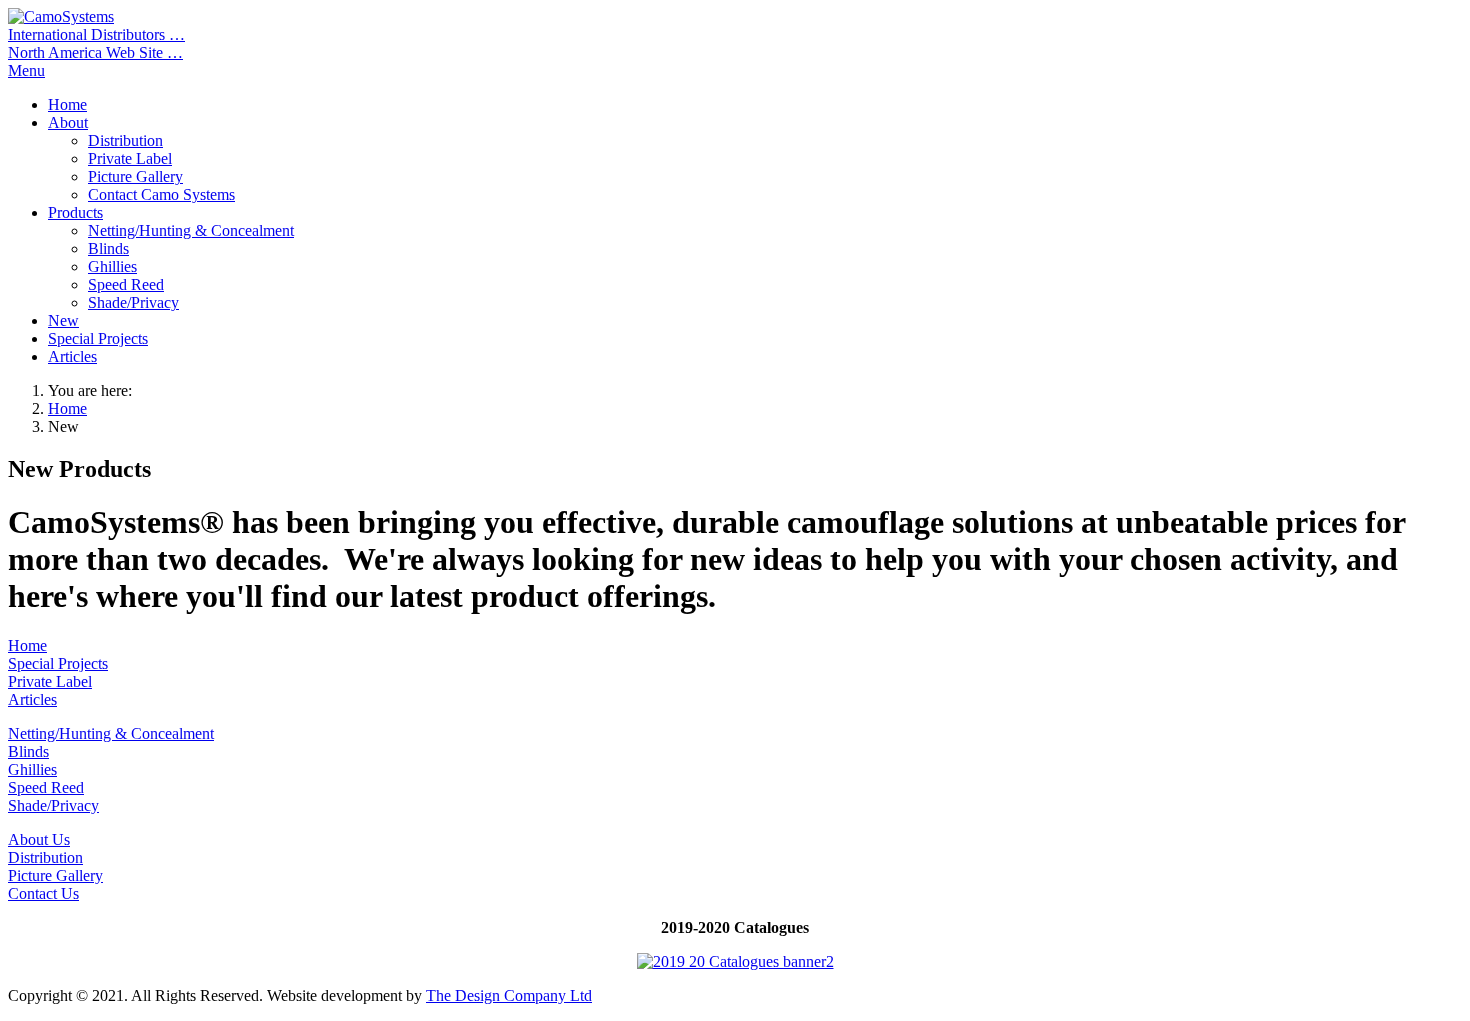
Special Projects (58, 663)
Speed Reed (46, 787)
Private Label (50, 681)
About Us (39, 839)
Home (67, 408)
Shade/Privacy (53, 805)
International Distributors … (96, 34)
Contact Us (43, 893)
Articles (32, 699)
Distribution (45, 857)
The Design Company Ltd (509, 995)
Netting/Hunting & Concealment (111, 733)
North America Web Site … (95, 52)
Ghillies (32, 769)
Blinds (28, 751)
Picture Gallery (55, 875)
